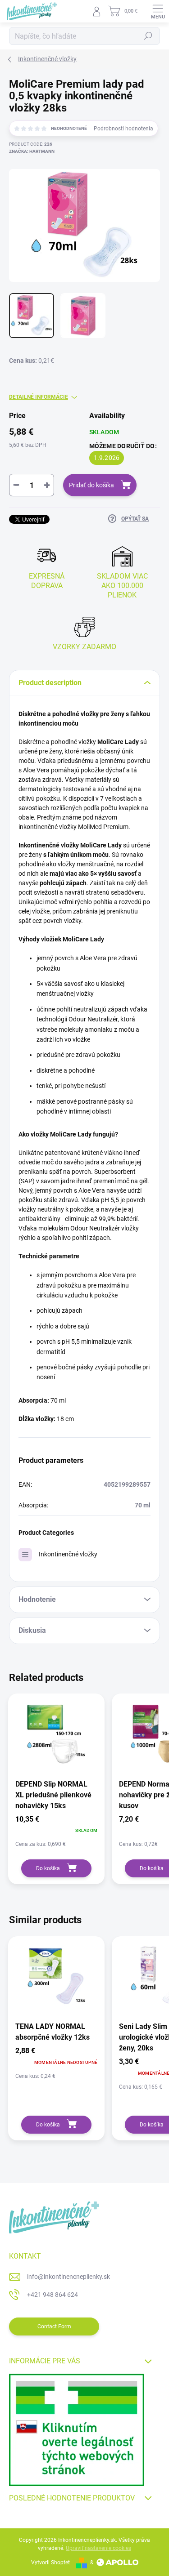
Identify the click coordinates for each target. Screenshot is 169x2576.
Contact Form (54, 2326)
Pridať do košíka (91, 485)
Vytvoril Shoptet (50, 2563)
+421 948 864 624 (53, 2295)
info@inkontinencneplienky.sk (69, 2277)
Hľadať (148, 36)
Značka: (32, 151)
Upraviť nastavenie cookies (98, 2548)
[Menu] (158, 11)
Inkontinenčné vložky (68, 1554)
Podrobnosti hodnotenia (123, 129)
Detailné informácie (39, 397)
